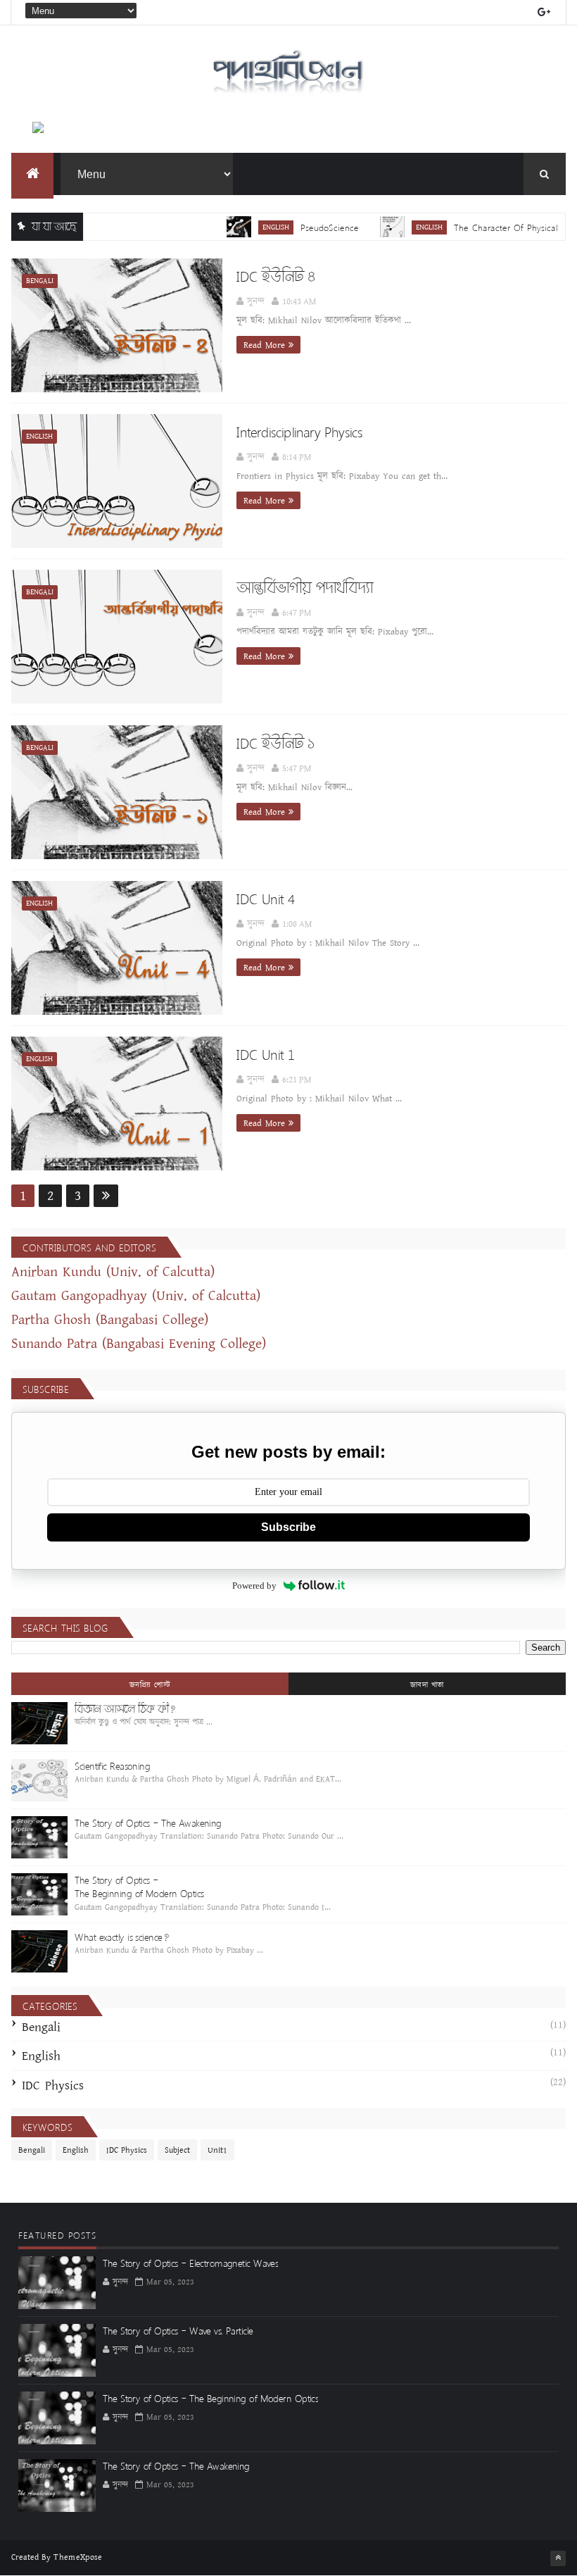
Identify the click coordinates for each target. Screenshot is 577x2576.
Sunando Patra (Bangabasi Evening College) (139, 1344)
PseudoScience (298, 227)
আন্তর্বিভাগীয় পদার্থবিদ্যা (304, 587)
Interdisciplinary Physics (299, 432)
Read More (264, 345)
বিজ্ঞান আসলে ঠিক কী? (125, 1709)
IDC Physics (53, 2086)
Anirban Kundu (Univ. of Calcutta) (113, 1272)
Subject (177, 2150)
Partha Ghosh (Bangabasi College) (110, 1320)
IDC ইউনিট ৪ (275, 276)
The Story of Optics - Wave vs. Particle (178, 2331)
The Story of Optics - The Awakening (148, 1823)
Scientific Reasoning (112, 1766)
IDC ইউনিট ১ (275, 743)
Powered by (254, 1586)
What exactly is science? (122, 1937)
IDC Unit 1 (265, 1054)
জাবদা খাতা (427, 1685)
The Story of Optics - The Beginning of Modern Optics (139, 1887)
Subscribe (288, 1527)
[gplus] (544, 12)
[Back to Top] (558, 2558)
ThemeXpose (78, 2557)
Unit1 (217, 2150)
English (244, 227)
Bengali (40, 281)
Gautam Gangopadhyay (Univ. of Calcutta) (136, 1296)
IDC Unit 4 (265, 899)
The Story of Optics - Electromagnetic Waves (190, 2263)
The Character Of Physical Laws (486, 227)
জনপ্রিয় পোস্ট (150, 1685)
